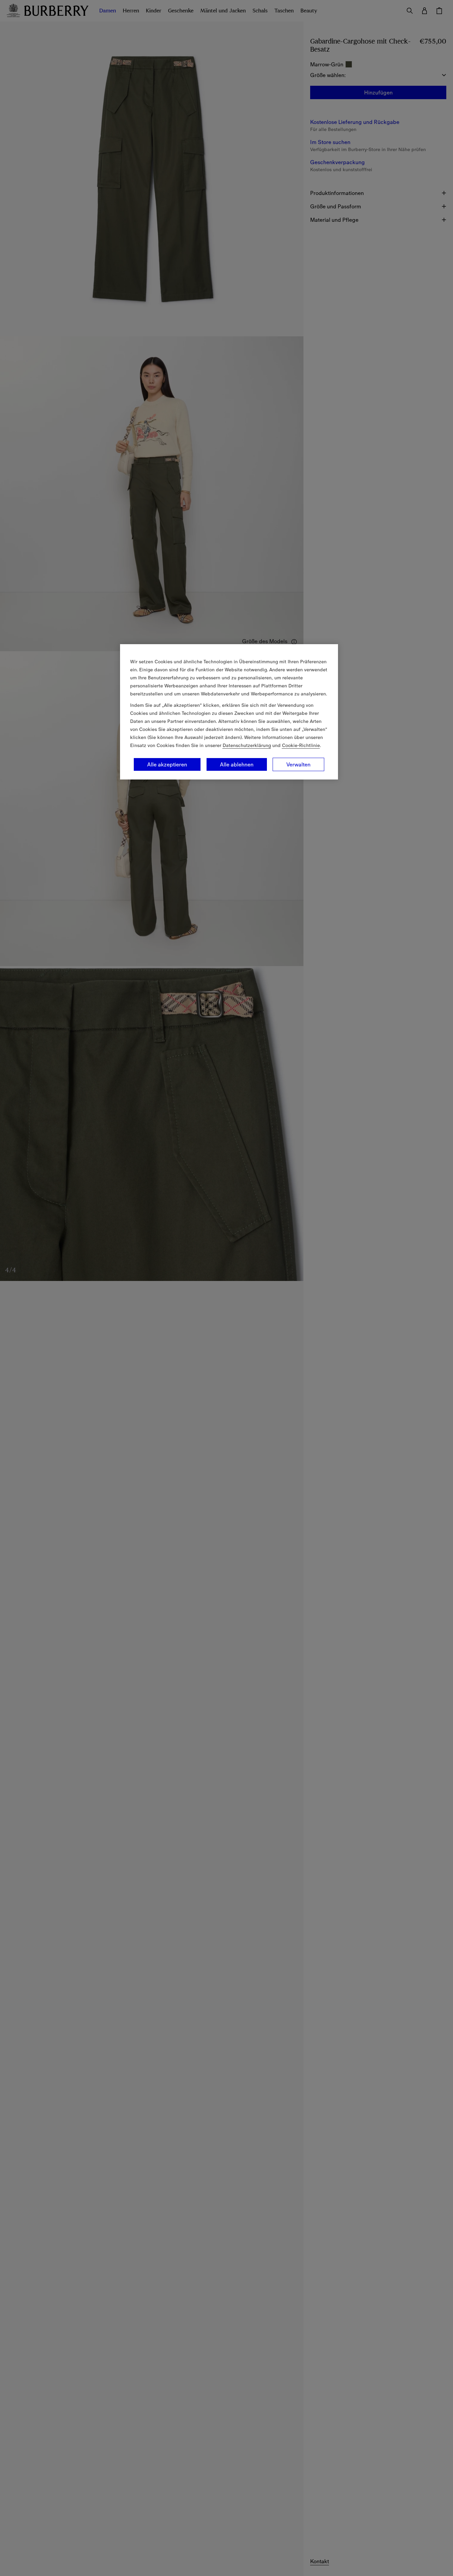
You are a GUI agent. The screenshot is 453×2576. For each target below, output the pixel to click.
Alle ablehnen (237, 764)
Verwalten (298, 764)
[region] (229, 712)
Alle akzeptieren (167, 764)
